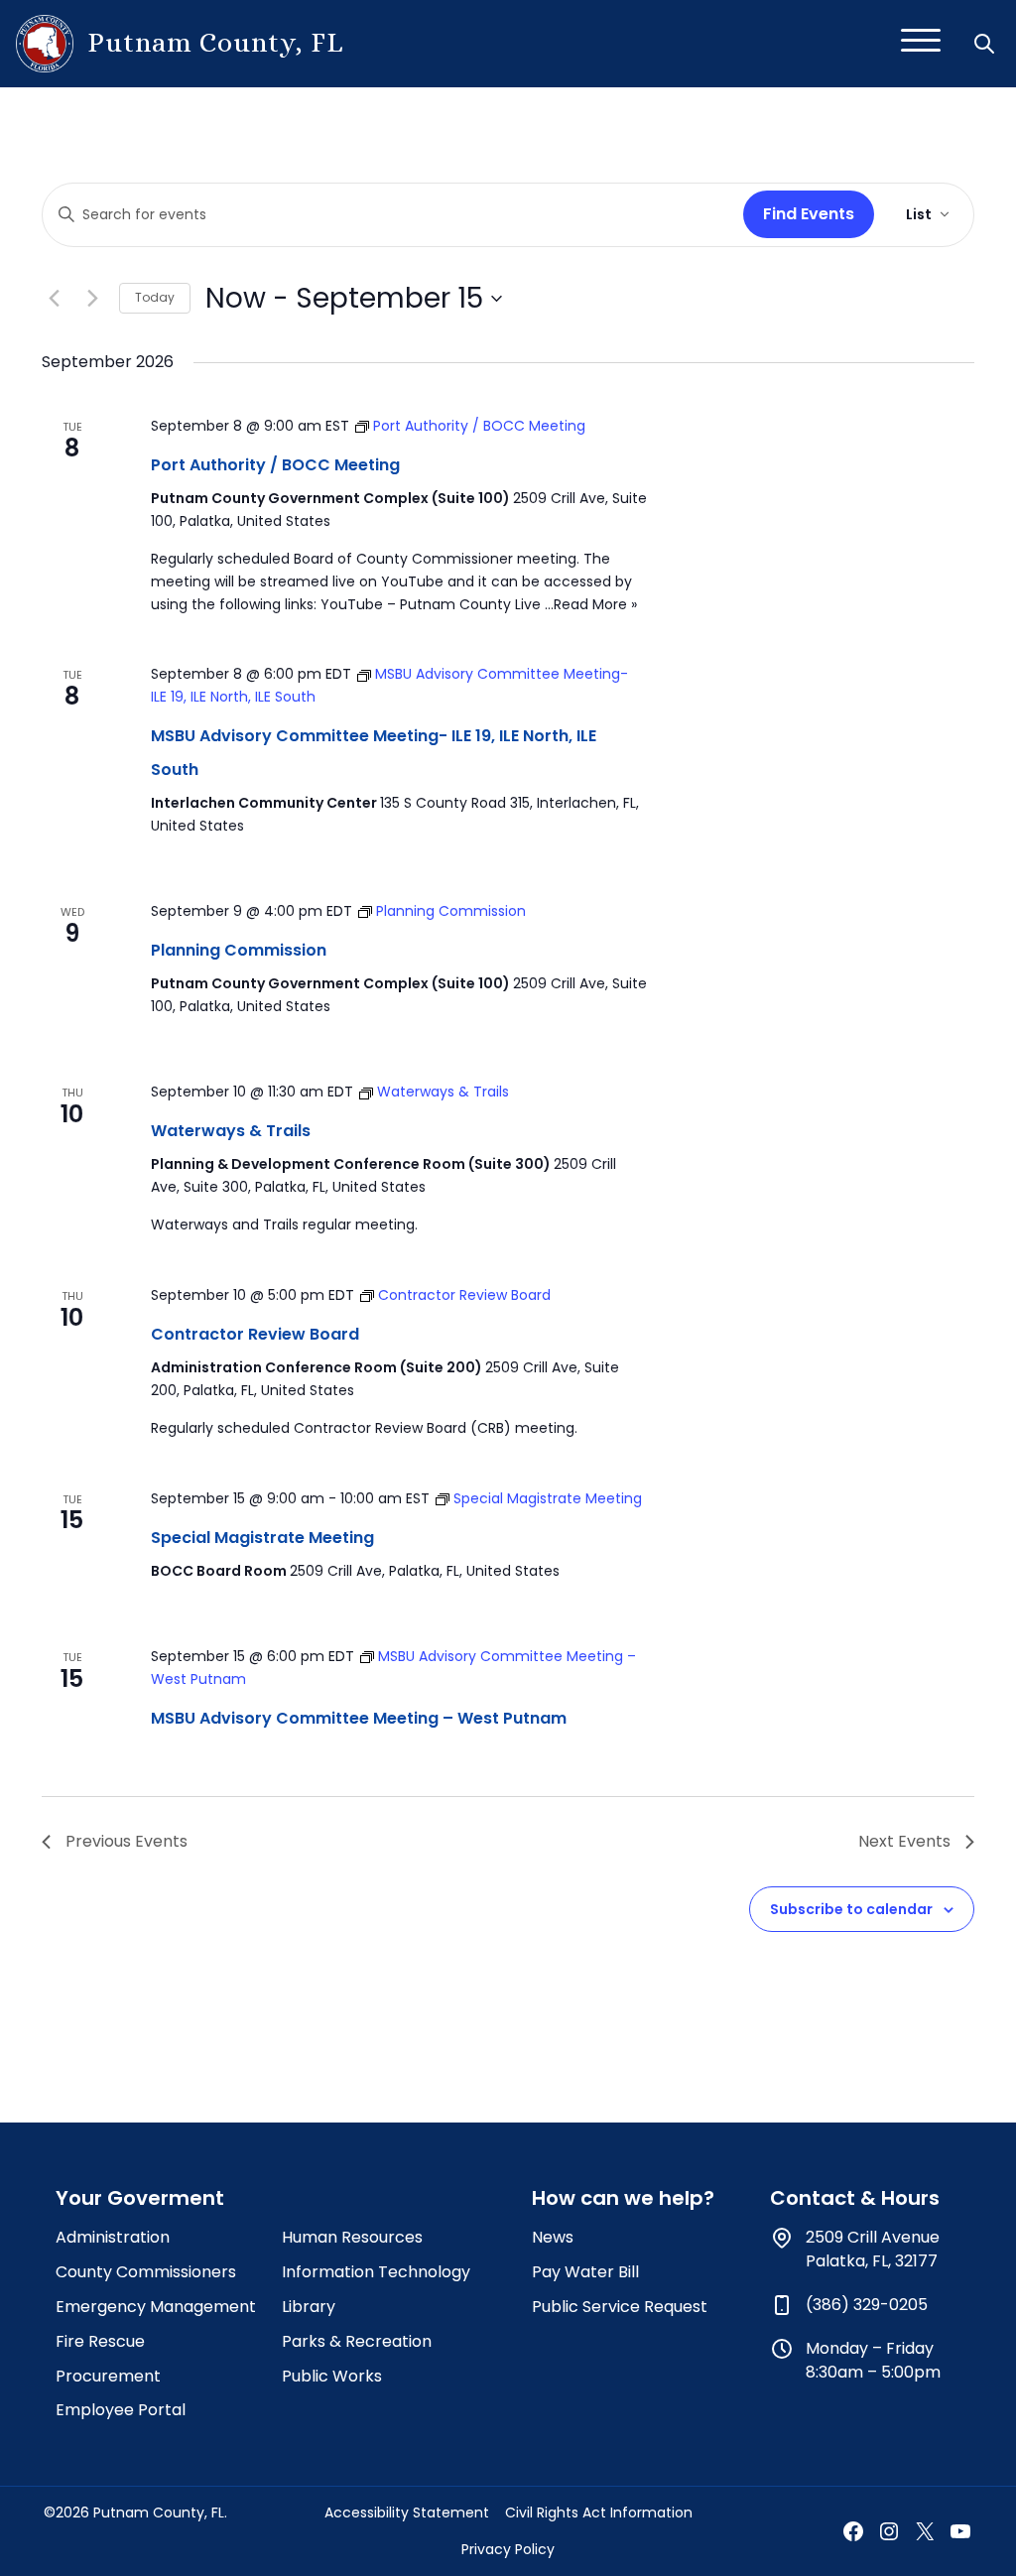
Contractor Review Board (255, 1334)
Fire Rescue (100, 2341)
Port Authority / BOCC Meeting (275, 465)
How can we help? (623, 2198)
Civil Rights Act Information (599, 2512)
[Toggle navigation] (921, 44)
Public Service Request (620, 2307)
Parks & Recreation (357, 2341)
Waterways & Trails (231, 1131)
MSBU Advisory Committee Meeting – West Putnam (359, 1718)
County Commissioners (146, 2272)
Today (155, 297)
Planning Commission (239, 950)
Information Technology (376, 2272)
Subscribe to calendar (851, 1909)
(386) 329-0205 (867, 2305)
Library (309, 2307)
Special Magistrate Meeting (262, 1538)
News (553, 2237)
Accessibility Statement (407, 2512)
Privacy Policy (508, 2549)
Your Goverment (140, 2198)
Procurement (108, 2376)
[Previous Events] (54, 299)
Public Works (332, 2376)
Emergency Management (156, 2307)
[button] (986, 44)
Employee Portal (121, 2410)
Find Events (809, 214)
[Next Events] (92, 299)
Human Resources (352, 2237)
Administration (113, 2237)
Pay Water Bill (585, 2272)
